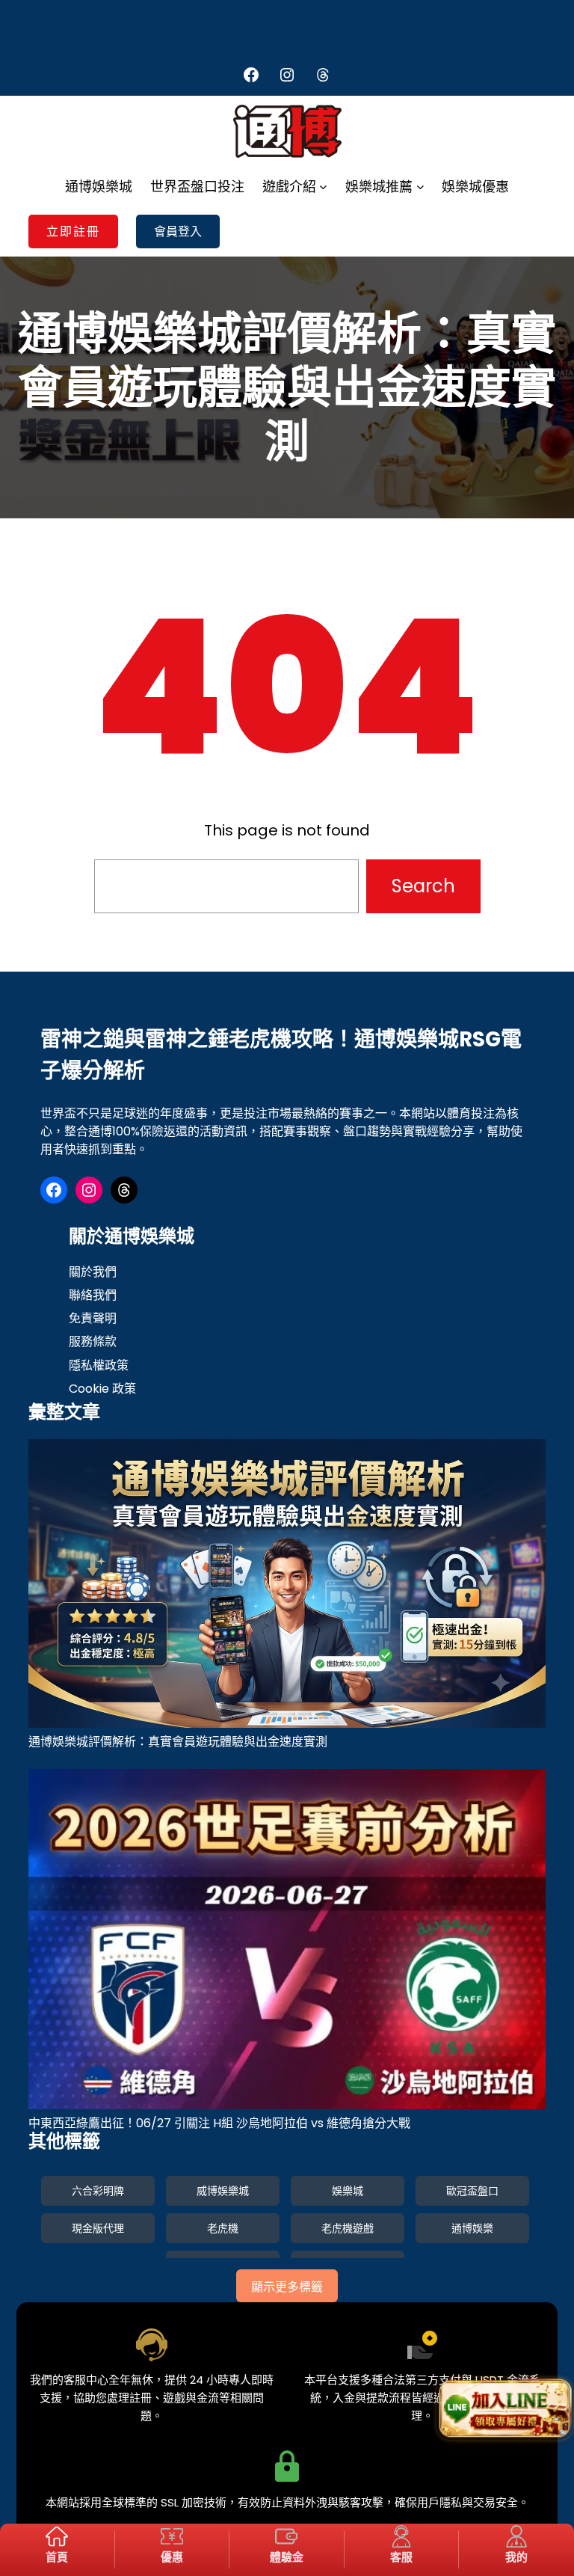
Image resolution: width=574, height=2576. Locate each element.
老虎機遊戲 (348, 2228)
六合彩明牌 (98, 2191)
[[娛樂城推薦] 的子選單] (420, 187)
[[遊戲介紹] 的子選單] (323, 187)
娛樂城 (348, 2191)
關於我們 (93, 1272)
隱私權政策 (99, 1365)
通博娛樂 (472, 2228)
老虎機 (223, 2228)
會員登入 (178, 231)
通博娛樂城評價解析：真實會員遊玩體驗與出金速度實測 (178, 1742)
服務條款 (93, 1341)
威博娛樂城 (223, 2191)
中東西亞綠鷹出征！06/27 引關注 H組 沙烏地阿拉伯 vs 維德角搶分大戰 (219, 2123)
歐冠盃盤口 (472, 2191)
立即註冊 (73, 231)
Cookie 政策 (102, 1389)
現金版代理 (98, 2228)
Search (423, 886)
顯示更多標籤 (287, 2287)
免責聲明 (93, 1318)
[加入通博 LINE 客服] (504, 2407)
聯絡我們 (93, 1295)
